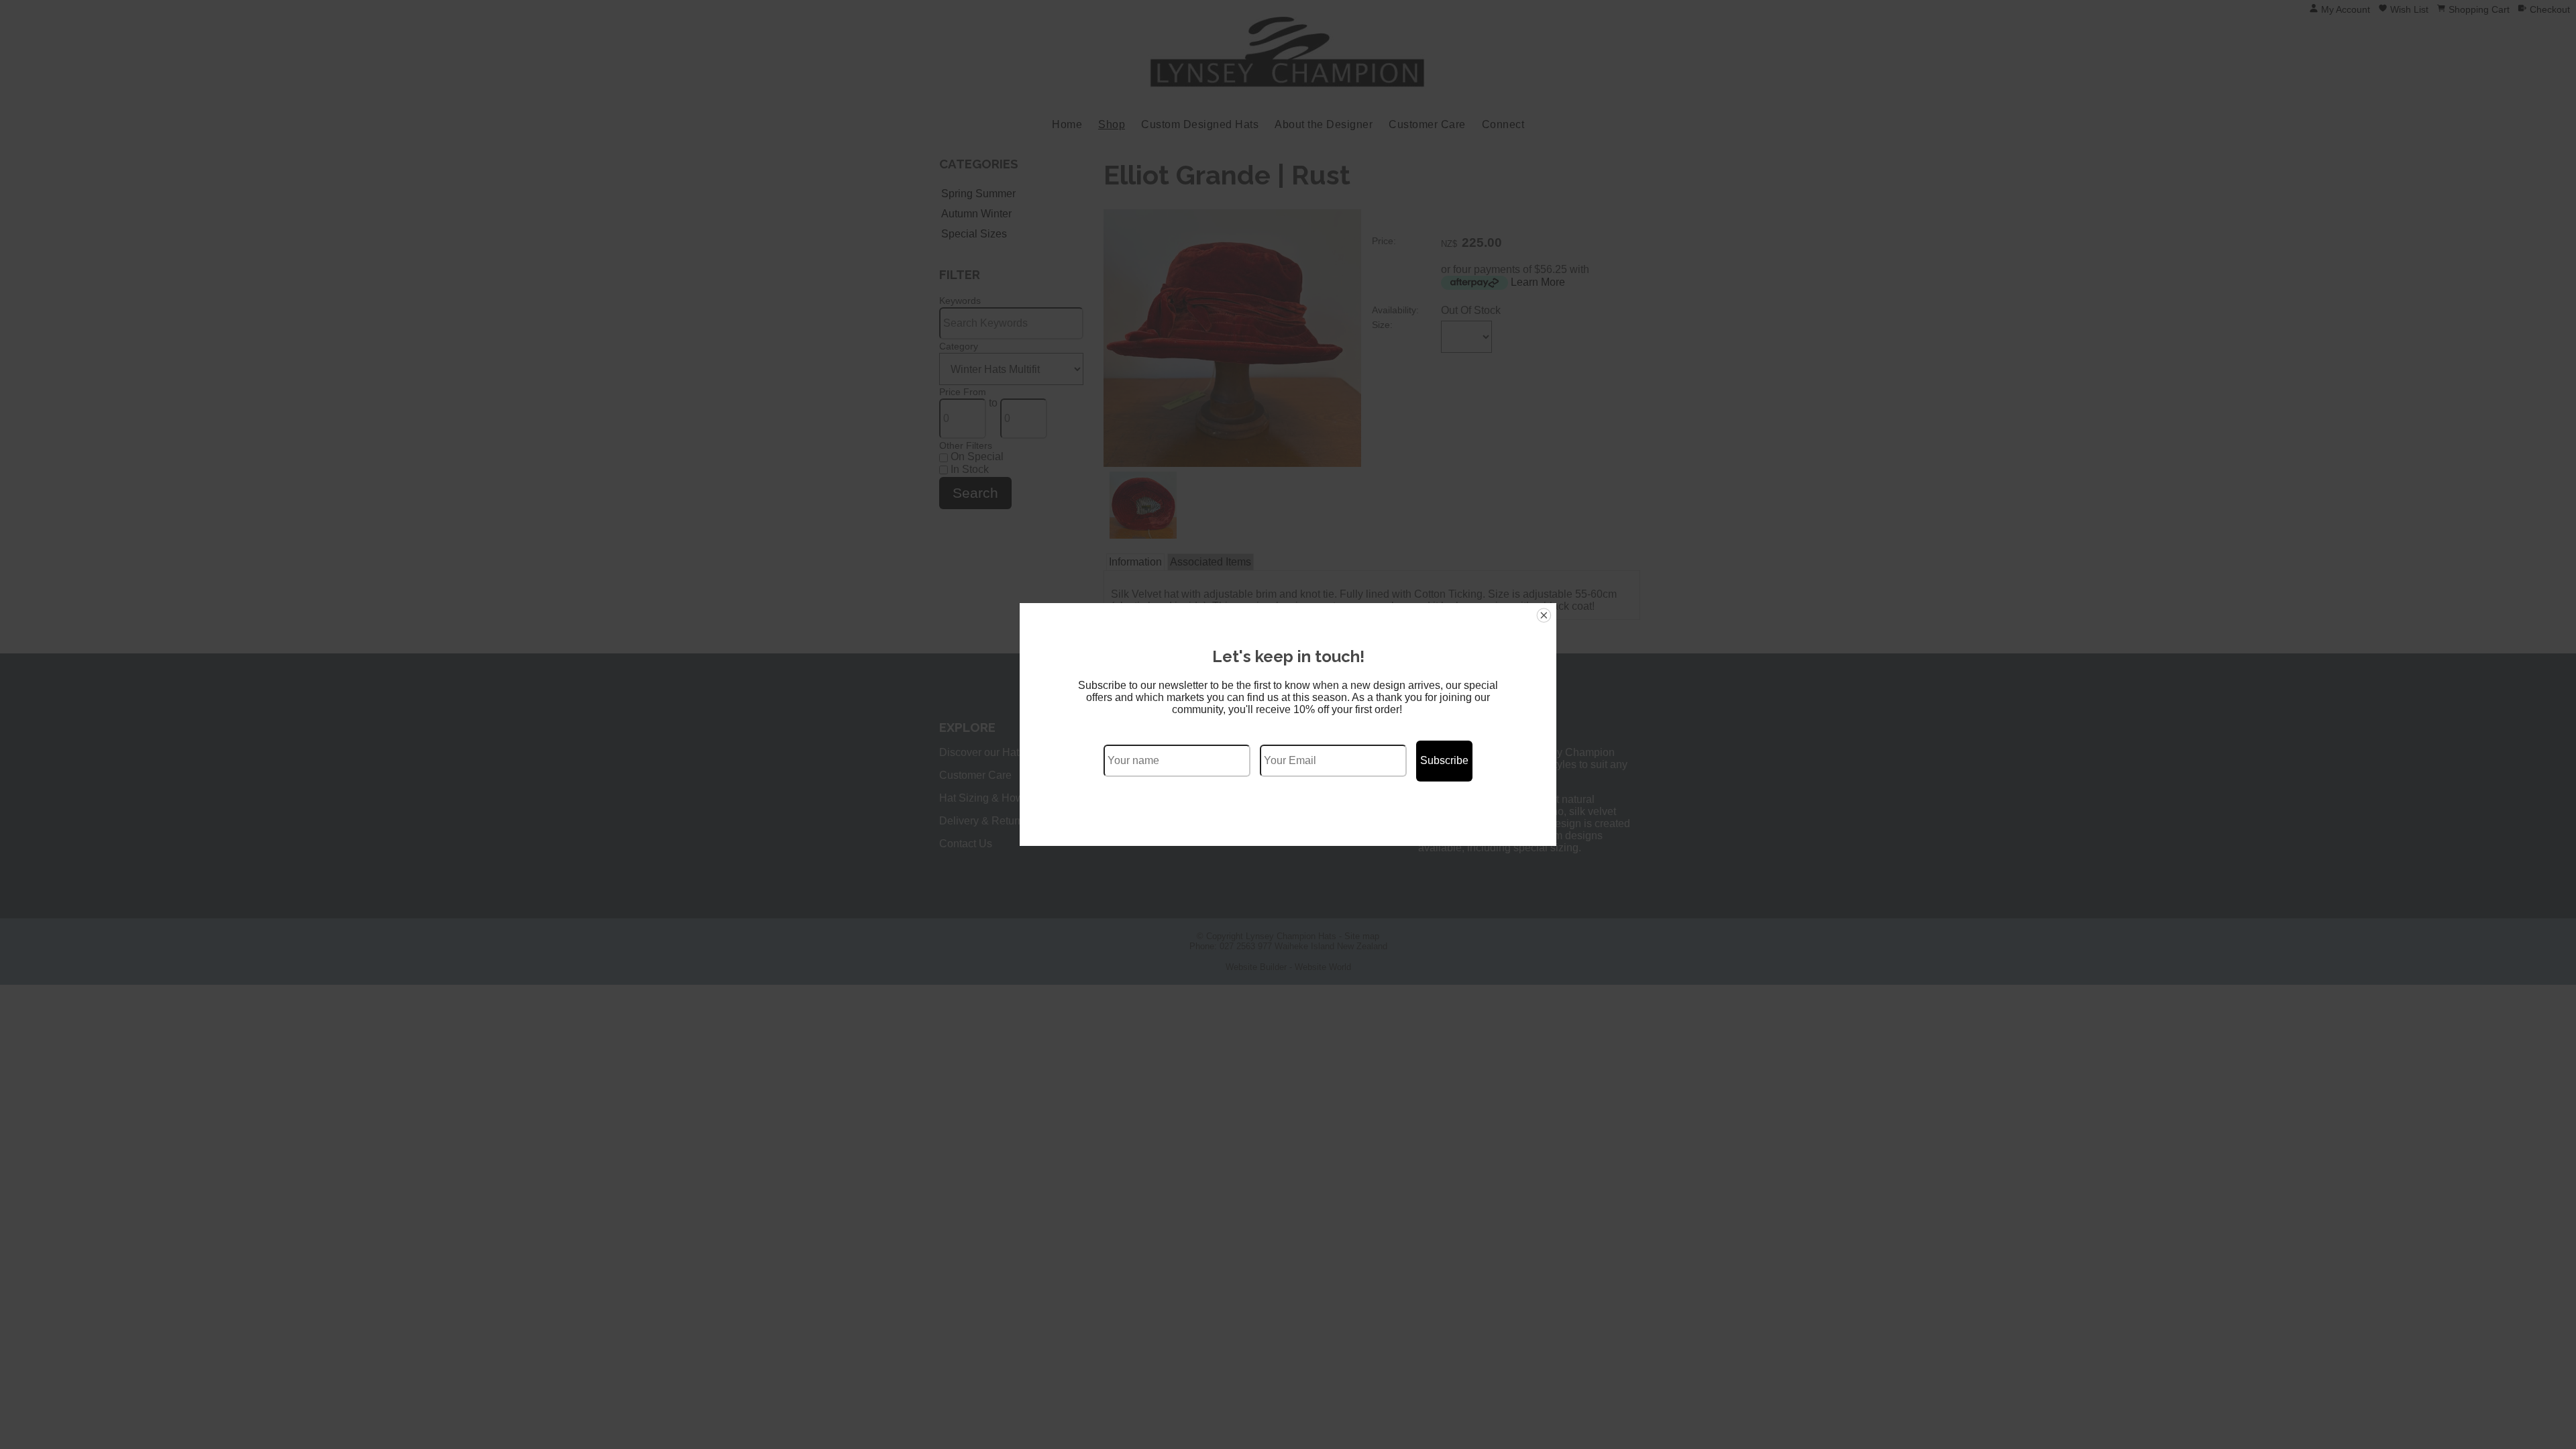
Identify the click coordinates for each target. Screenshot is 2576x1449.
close (1544, 615)
